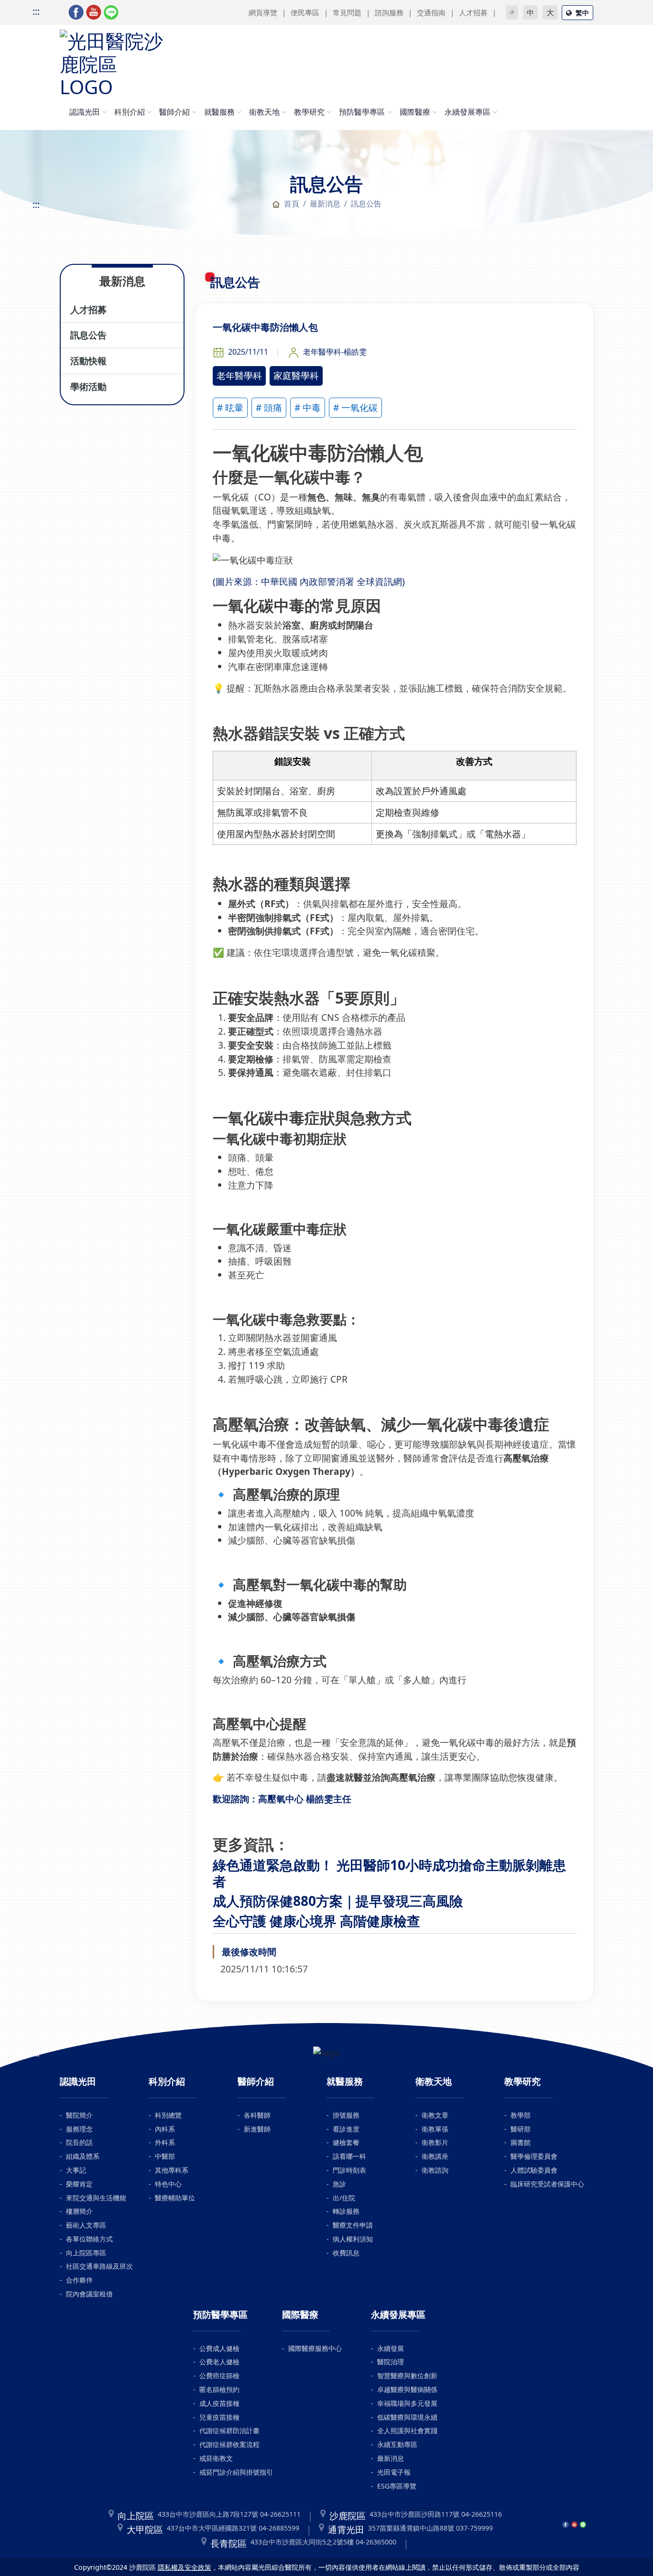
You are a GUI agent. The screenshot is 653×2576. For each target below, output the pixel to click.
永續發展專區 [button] (468, 112)
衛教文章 (435, 2115)
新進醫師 (257, 2129)
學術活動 (88, 386)
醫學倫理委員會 (534, 2156)
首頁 (292, 204)
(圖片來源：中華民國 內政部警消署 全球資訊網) (309, 581)
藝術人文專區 (86, 2225)
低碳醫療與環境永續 (407, 2417)
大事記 (76, 2170)
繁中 (582, 13)
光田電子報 (394, 2472)
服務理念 (79, 2129)
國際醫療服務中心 (315, 2348)
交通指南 (431, 12)
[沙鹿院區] (112, 62)
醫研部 (521, 2129)
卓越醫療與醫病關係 (407, 2389)
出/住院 (344, 2198)
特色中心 (168, 2184)
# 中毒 (308, 407)
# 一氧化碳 (355, 407)
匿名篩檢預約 (219, 2389)
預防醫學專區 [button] (362, 112)
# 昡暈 (230, 407)
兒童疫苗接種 (219, 2417)
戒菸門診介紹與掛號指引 (236, 2472)
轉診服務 (346, 2211)
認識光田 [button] (85, 112)
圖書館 (521, 2142)
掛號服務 (346, 2115)
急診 (339, 2184)
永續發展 (391, 2348)
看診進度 (346, 2129)
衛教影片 (435, 2142)
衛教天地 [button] (264, 112)
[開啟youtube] (94, 11)
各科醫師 (257, 2115)
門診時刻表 (349, 2170)
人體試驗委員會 (534, 2170)
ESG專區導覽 (397, 2486)
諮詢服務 (389, 12)
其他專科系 (172, 2170)
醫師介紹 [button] (174, 112)
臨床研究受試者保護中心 (547, 2184)
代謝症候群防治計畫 (229, 2430)
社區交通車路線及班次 (99, 2266)
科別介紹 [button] (130, 112)
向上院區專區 (86, 2253)
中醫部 (165, 2156)
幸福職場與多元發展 (407, 2403)
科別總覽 (168, 2115)
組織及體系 (83, 2156)
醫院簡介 (79, 2115)
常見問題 (347, 12)
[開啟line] (111, 11)
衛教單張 (435, 2129)
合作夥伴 (79, 2280)
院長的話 (79, 2142)
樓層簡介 (79, 2211)
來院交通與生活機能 (96, 2198)
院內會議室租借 (89, 2294)
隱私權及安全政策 (185, 2567)
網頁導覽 (263, 12)
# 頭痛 (269, 407)
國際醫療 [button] (415, 112)
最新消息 (391, 2458)
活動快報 (88, 361)
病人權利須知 (353, 2239)
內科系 (165, 2129)
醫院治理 (391, 2362)
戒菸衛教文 (216, 2458)
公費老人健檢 (219, 2362)
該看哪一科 (349, 2156)
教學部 (521, 2115)
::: (36, 11)
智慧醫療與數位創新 (407, 2376)
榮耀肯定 (79, 2184)
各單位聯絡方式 (89, 2239)
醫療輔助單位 (175, 2198)
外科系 (165, 2142)
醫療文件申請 (353, 2225)
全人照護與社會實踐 (407, 2430)
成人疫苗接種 (219, 2403)
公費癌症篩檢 (219, 2376)
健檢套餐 (346, 2142)
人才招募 (473, 12)
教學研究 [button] (309, 112)
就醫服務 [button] (219, 112)
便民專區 (305, 12)
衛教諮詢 (435, 2170)
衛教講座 (435, 2156)
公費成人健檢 (219, 2348)
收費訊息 (346, 2253)
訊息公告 (88, 335)
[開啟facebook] (76, 11)
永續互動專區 (397, 2444)
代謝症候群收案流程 (229, 2444)
